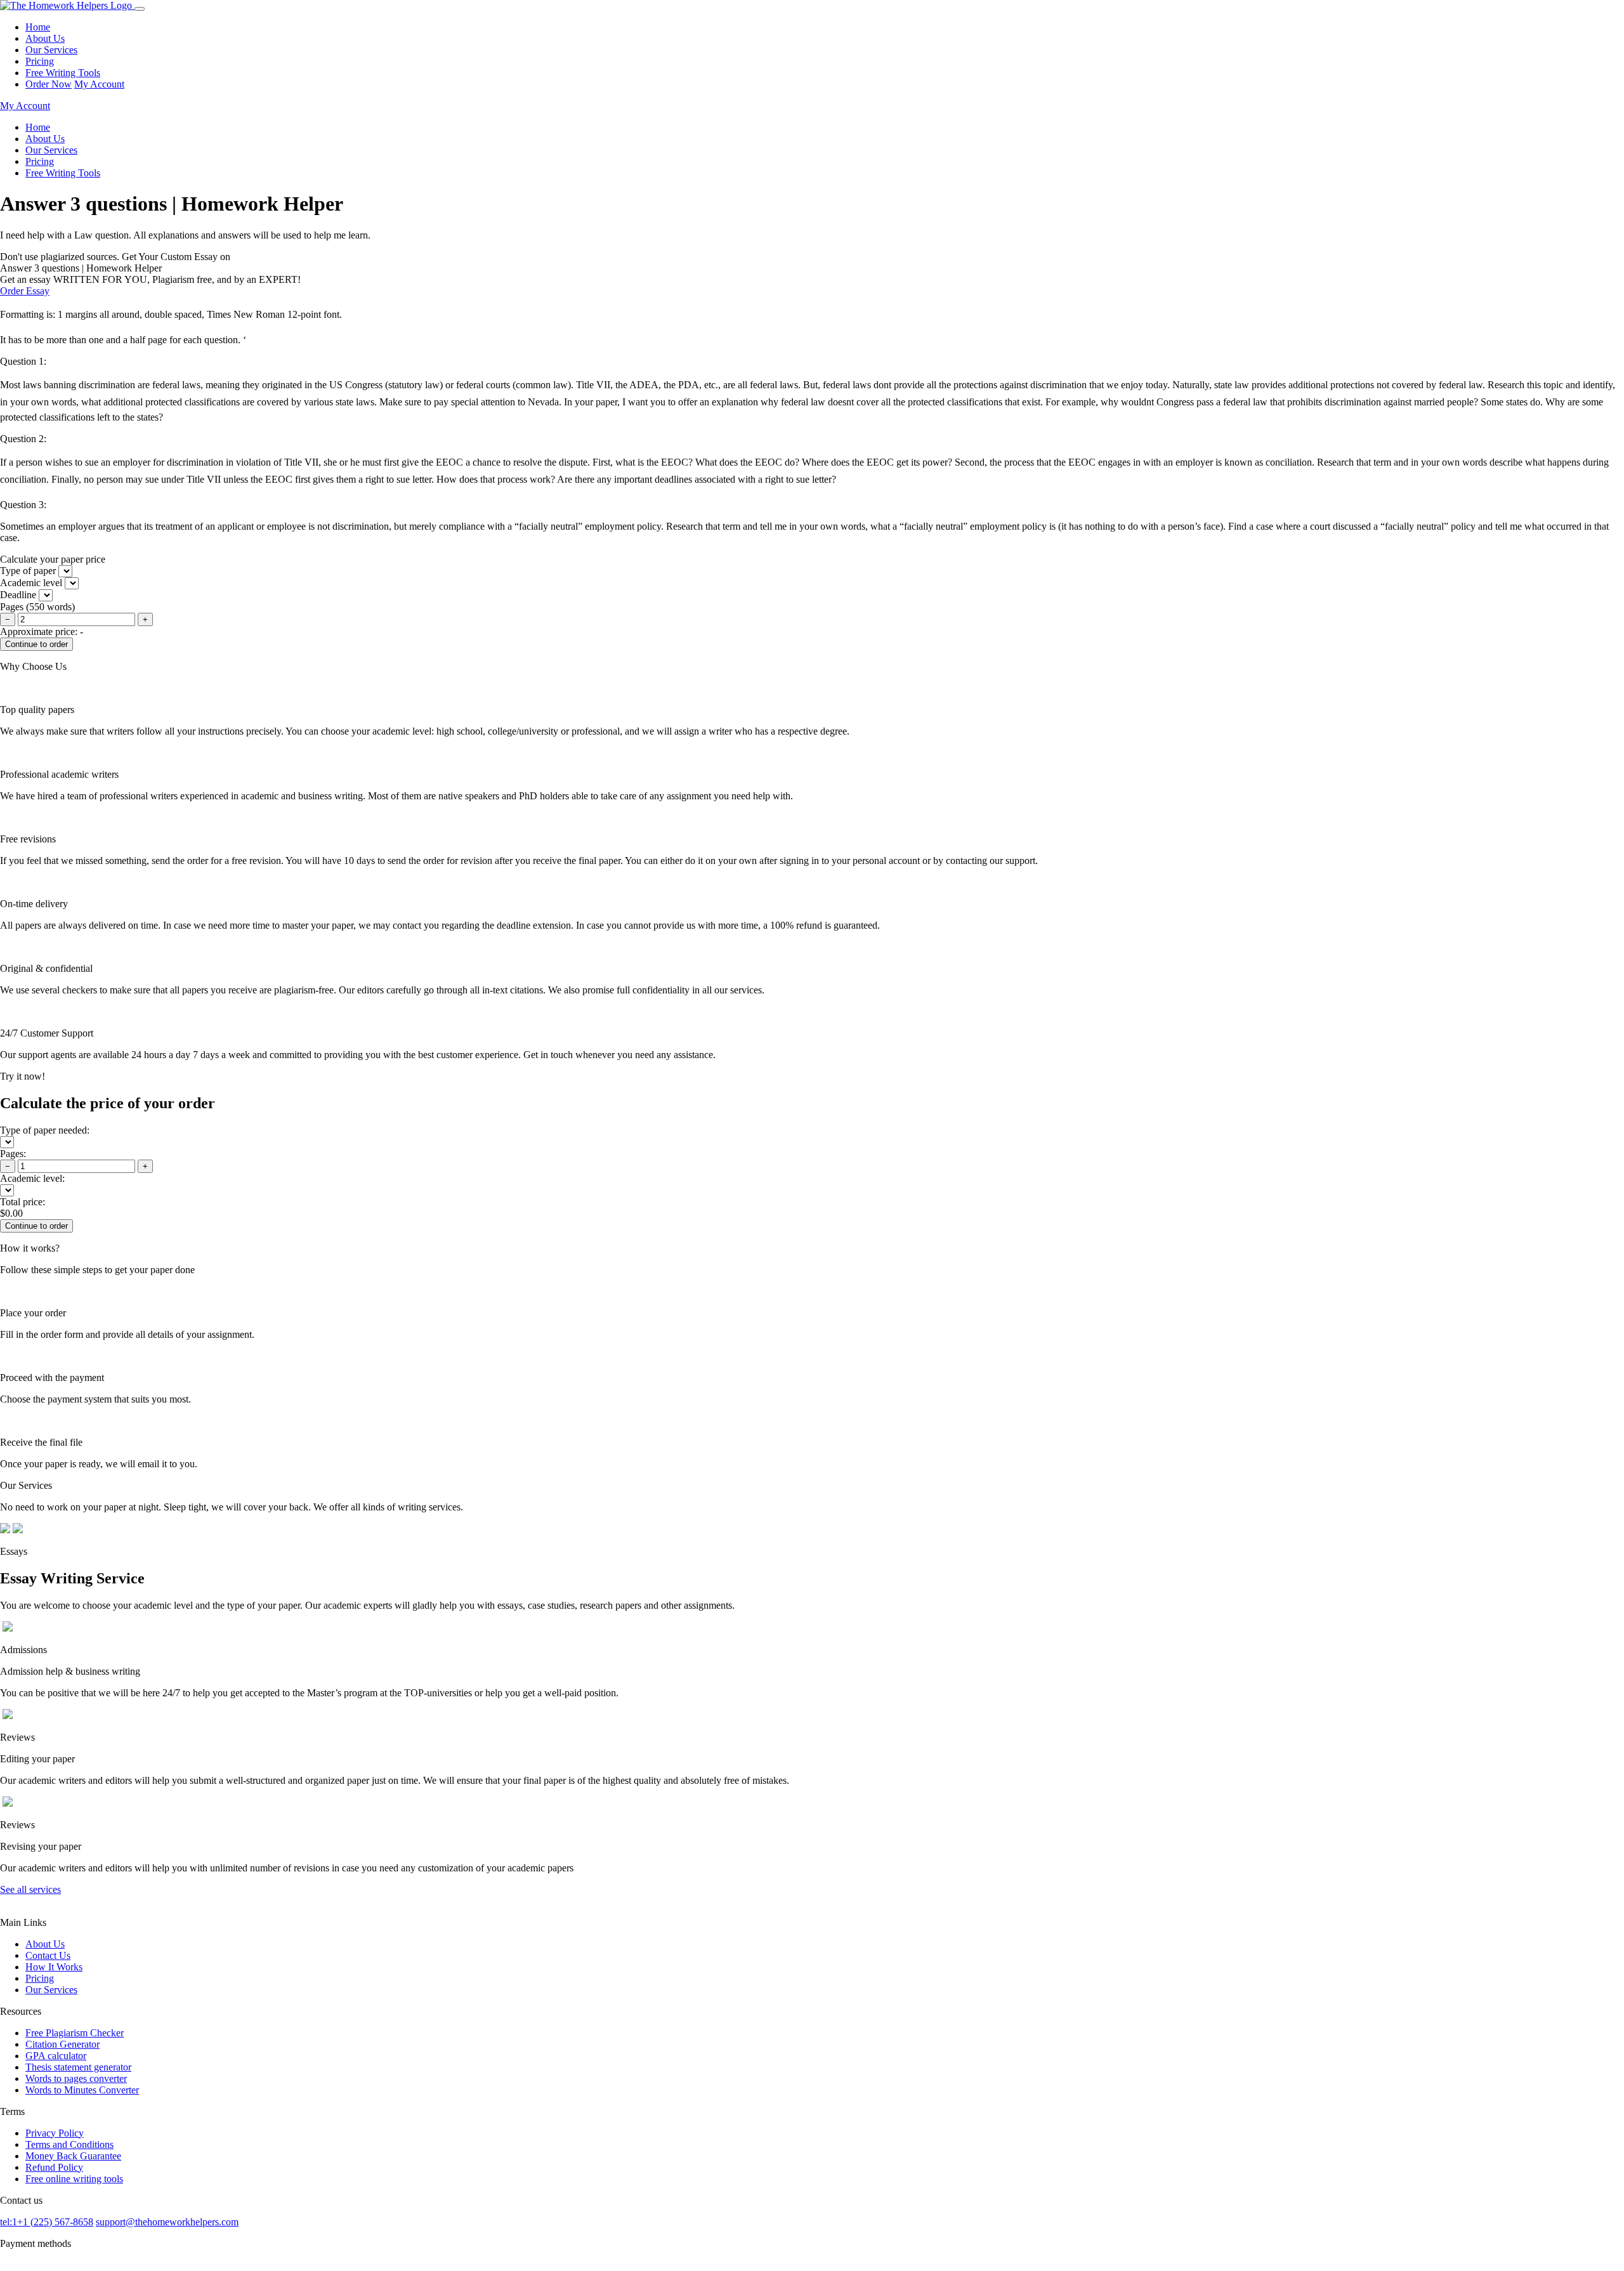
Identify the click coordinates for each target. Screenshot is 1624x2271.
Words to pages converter (76, 2078)
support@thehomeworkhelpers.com (167, 2222)
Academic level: (32, 1178)
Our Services (51, 50)
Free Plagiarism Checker (75, 2033)
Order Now (49, 84)
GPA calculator (56, 2056)
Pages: (13, 1154)
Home (38, 27)
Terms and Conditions (69, 2144)
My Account (99, 84)
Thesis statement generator (78, 2067)
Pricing (40, 61)
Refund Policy (54, 2167)
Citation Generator (62, 2044)
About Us (45, 38)
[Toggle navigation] (140, 9)
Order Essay (25, 291)
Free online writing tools (74, 2179)
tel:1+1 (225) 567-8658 (47, 2222)
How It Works (54, 1967)
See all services (30, 1889)
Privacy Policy (55, 2133)
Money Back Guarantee (73, 2156)
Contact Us (48, 1955)
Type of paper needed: (45, 1130)
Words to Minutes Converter (82, 2090)
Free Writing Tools (63, 73)
